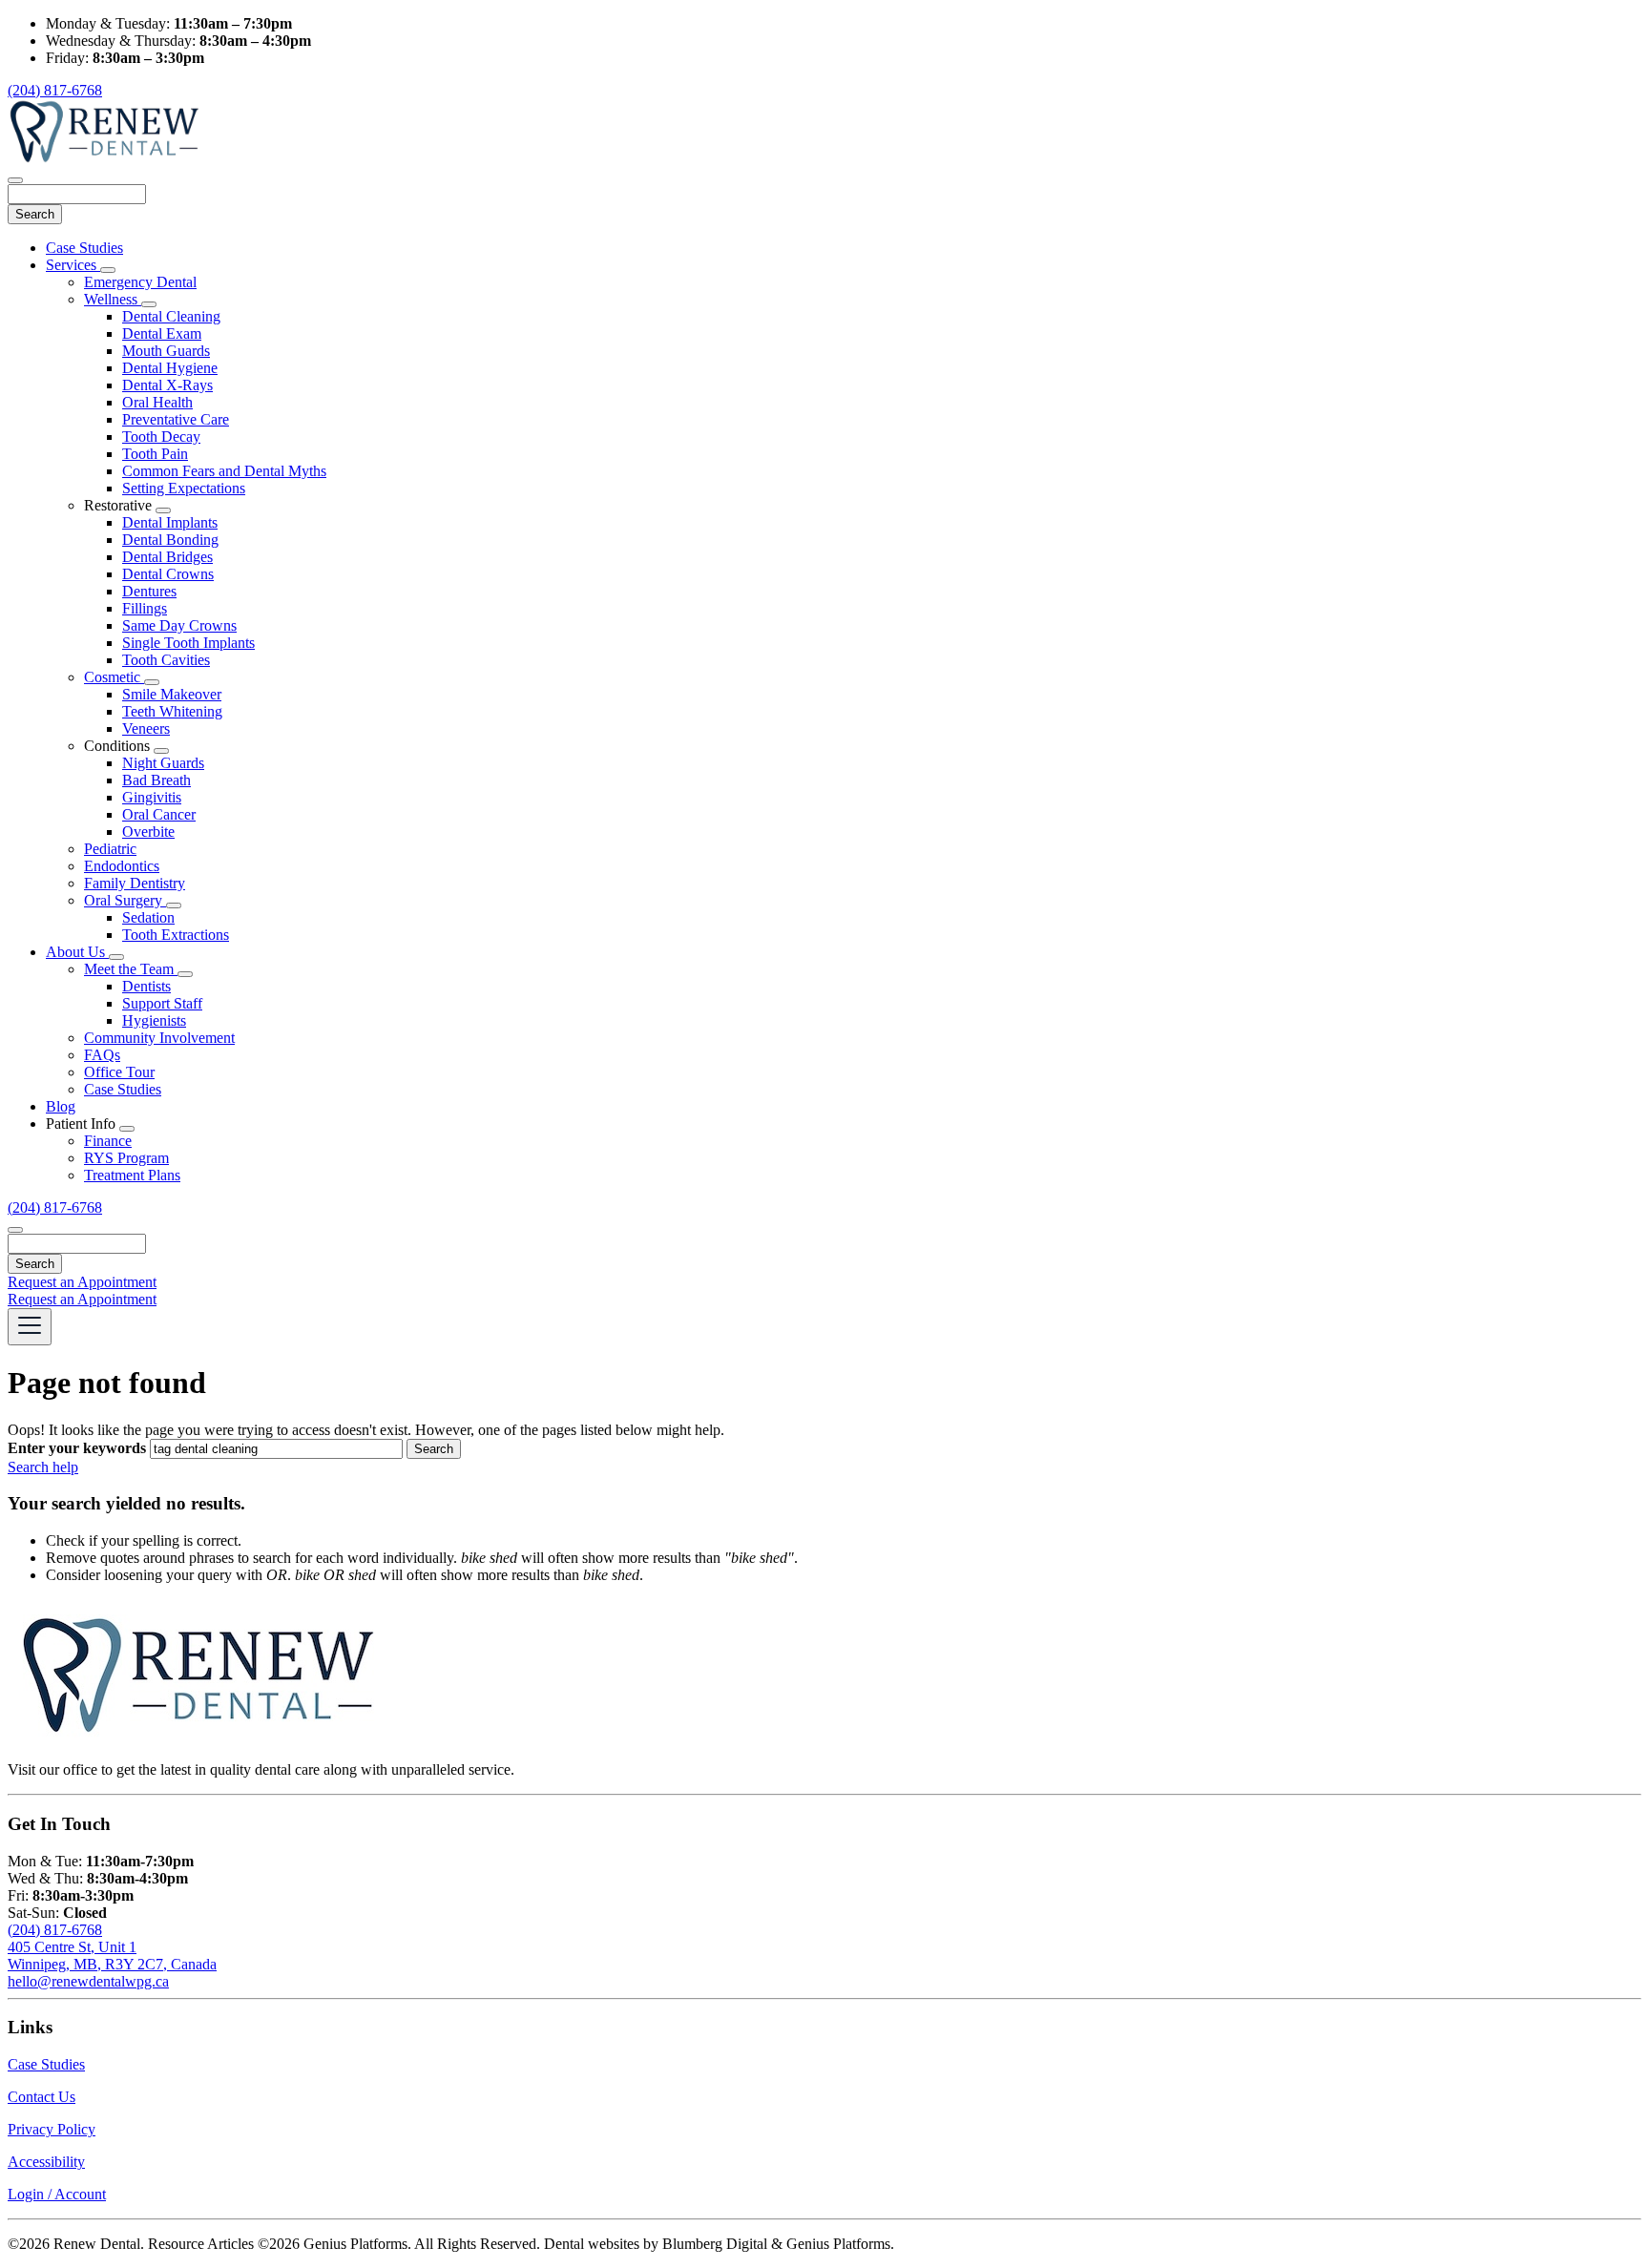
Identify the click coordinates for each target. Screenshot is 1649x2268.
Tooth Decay (161, 437)
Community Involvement (159, 1038)
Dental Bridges (167, 557)
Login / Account (57, 2194)
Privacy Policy (52, 2129)
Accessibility (46, 2162)
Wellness (113, 299)
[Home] (103, 158)
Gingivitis (152, 797)
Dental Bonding (170, 540)
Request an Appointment (82, 1282)
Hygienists (154, 1020)
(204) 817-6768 (55, 90)
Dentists (146, 986)
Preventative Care (176, 419)
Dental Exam (162, 333)
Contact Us (42, 2097)
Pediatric (110, 849)
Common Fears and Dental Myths (224, 471)
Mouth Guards (166, 351)
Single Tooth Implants (188, 643)
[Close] (15, 180)
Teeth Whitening (172, 711)
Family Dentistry (135, 883)
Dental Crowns (168, 574)
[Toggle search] (15, 1230)
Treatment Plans (132, 1175)
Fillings (145, 608)
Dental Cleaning (171, 316)
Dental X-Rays (167, 385)
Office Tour (119, 1072)
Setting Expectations (184, 488)
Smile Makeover (172, 694)
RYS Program (126, 1158)
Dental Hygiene (170, 368)
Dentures (149, 591)
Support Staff (162, 1003)
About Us (77, 952)
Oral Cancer (159, 814)
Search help (43, 1467)
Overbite (148, 832)
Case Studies (84, 248)
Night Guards (163, 763)
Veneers (146, 728)
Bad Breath (157, 780)
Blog (61, 1106)
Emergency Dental (140, 282)
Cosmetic (114, 677)
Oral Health (157, 402)
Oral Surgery (125, 900)
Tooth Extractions (176, 935)
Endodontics (122, 866)
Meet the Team (131, 969)
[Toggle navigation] (30, 1327)
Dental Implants (170, 522)
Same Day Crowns (179, 625)
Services (73, 265)
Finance (108, 1141)
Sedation (148, 917)
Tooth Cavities (166, 660)
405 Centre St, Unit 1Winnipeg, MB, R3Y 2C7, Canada (112, 1956)
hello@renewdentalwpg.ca (88, 1981)
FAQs (102, 1055)
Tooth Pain (155, 454)
